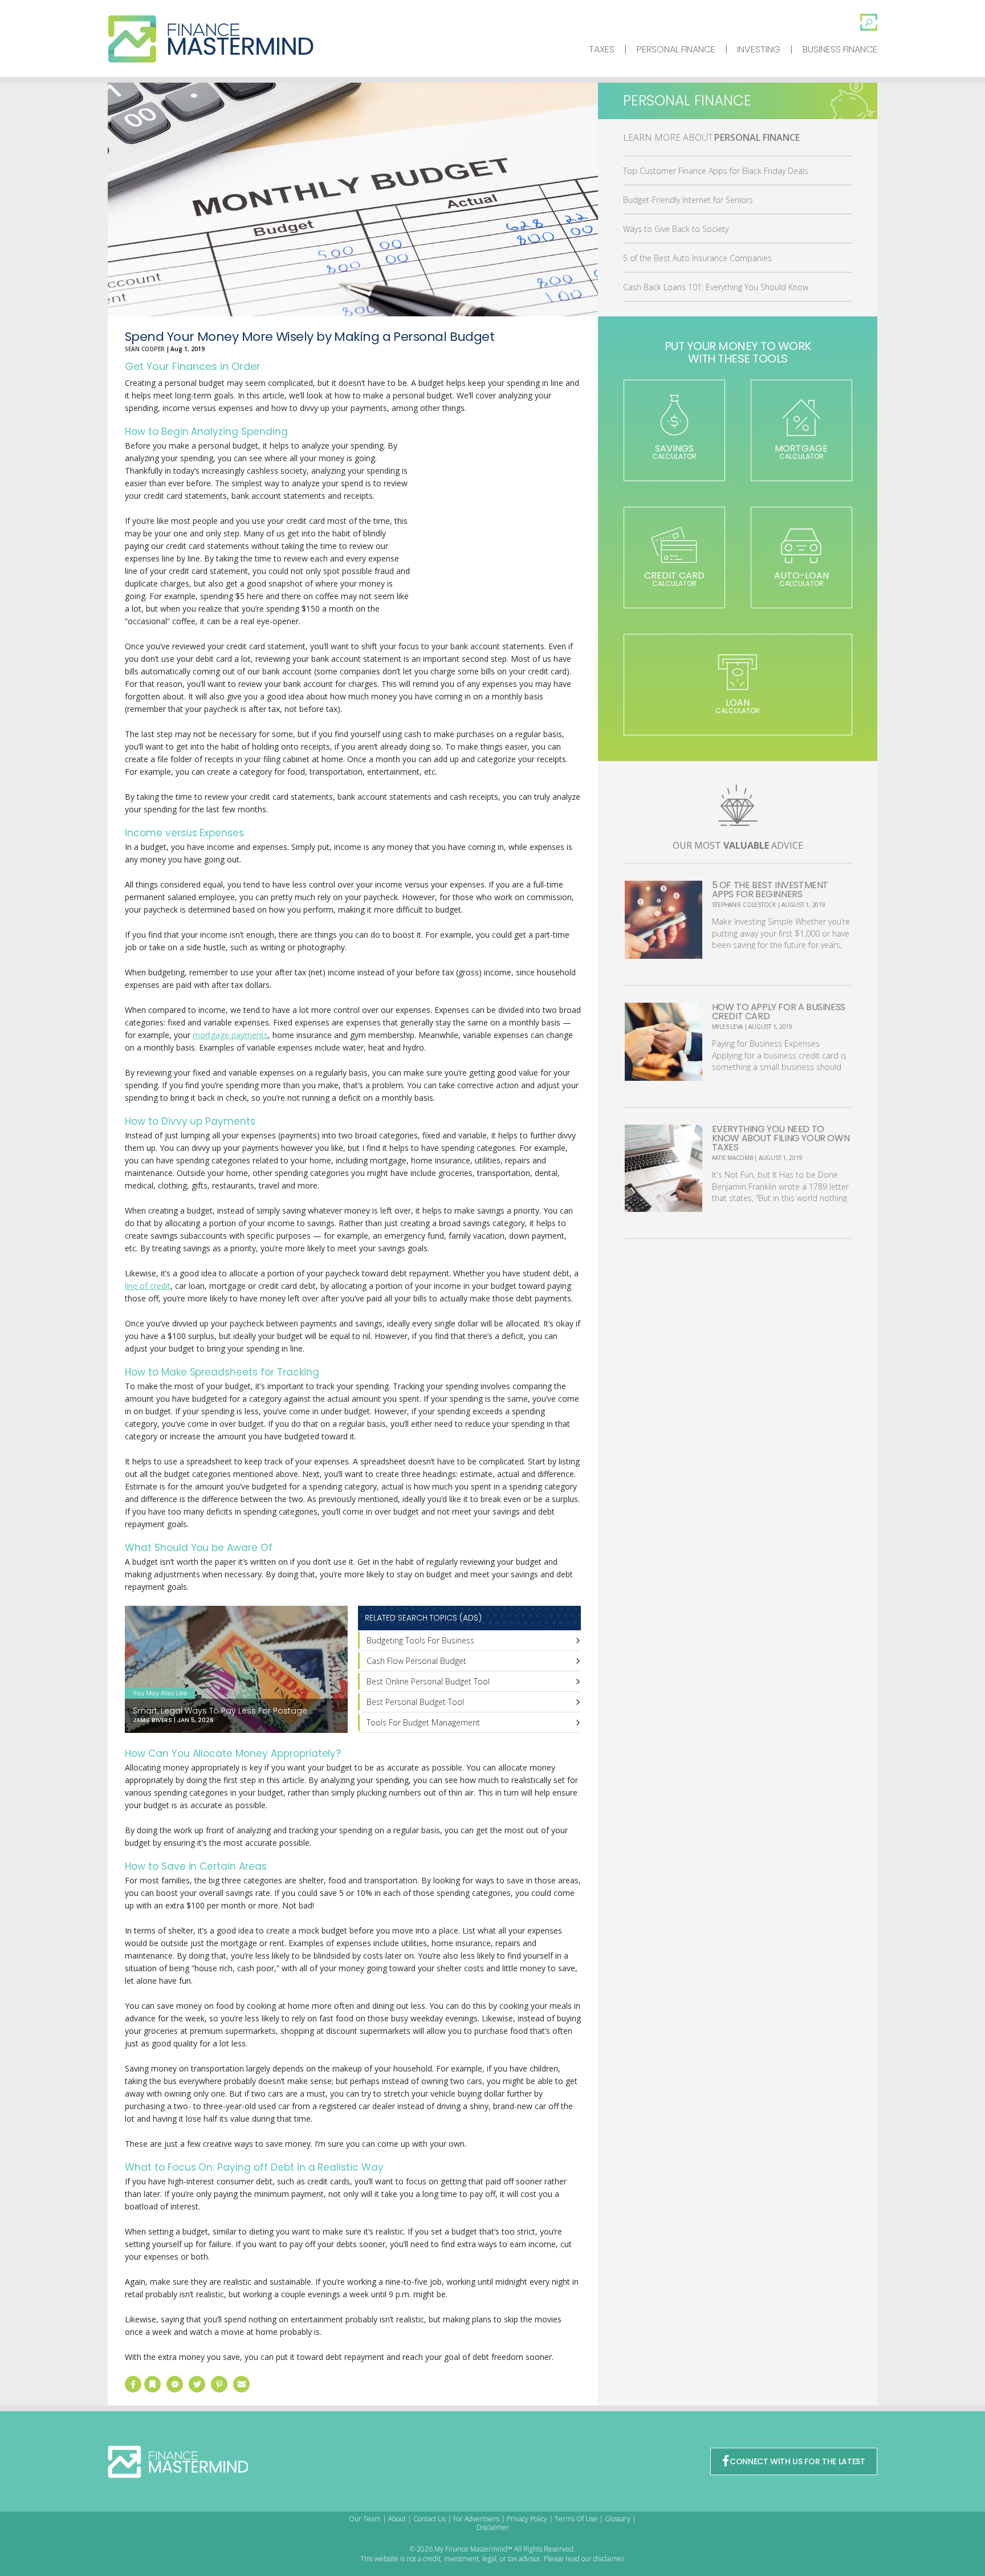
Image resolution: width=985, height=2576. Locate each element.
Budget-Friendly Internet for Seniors (688, 200)
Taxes (602, 49)
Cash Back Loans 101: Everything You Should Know (716, 287)
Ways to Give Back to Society (676, 229)
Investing (759, 49)
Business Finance (840, 49)
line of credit (148, 1286)
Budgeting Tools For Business (420, 1640)
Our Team (365, 2519)
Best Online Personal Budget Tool (428, 1681)
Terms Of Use (576, 2519)
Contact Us (430, 2519)
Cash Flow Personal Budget (416, 1661)
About (397, 2519)
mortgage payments (230, 1035)
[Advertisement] (495, 534)
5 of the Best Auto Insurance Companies (697, 258)
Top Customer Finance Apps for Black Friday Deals (716, 171)
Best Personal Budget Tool (415, 1702)
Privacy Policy (527, 2519)
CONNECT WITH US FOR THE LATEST (797, 2461)
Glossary (618, 2519)
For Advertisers (476, 2519)
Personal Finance (676, 49)
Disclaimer (493, 2527)
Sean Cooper (145, 349)
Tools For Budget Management (423, 1722)
